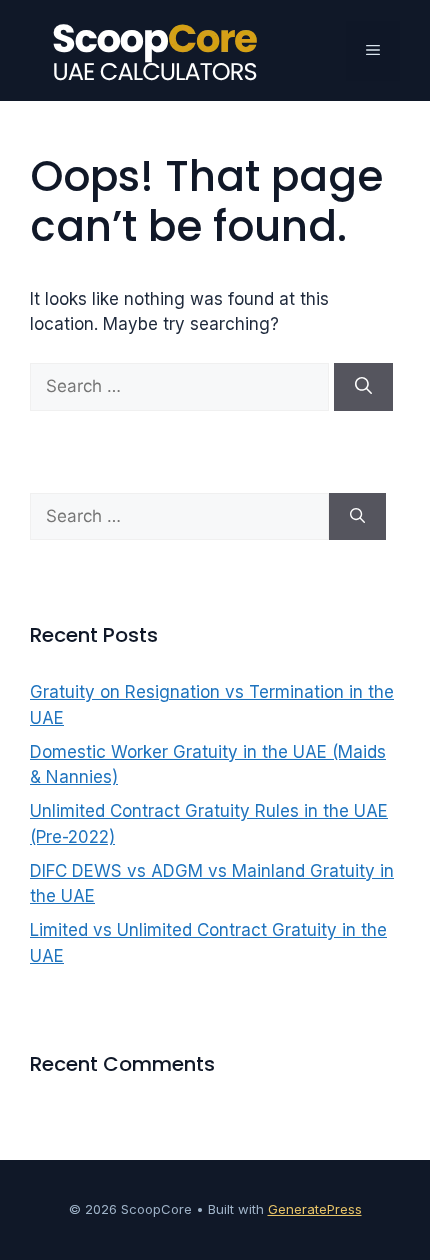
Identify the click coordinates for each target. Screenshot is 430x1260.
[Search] (363, 387)
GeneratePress (315, 1209)
